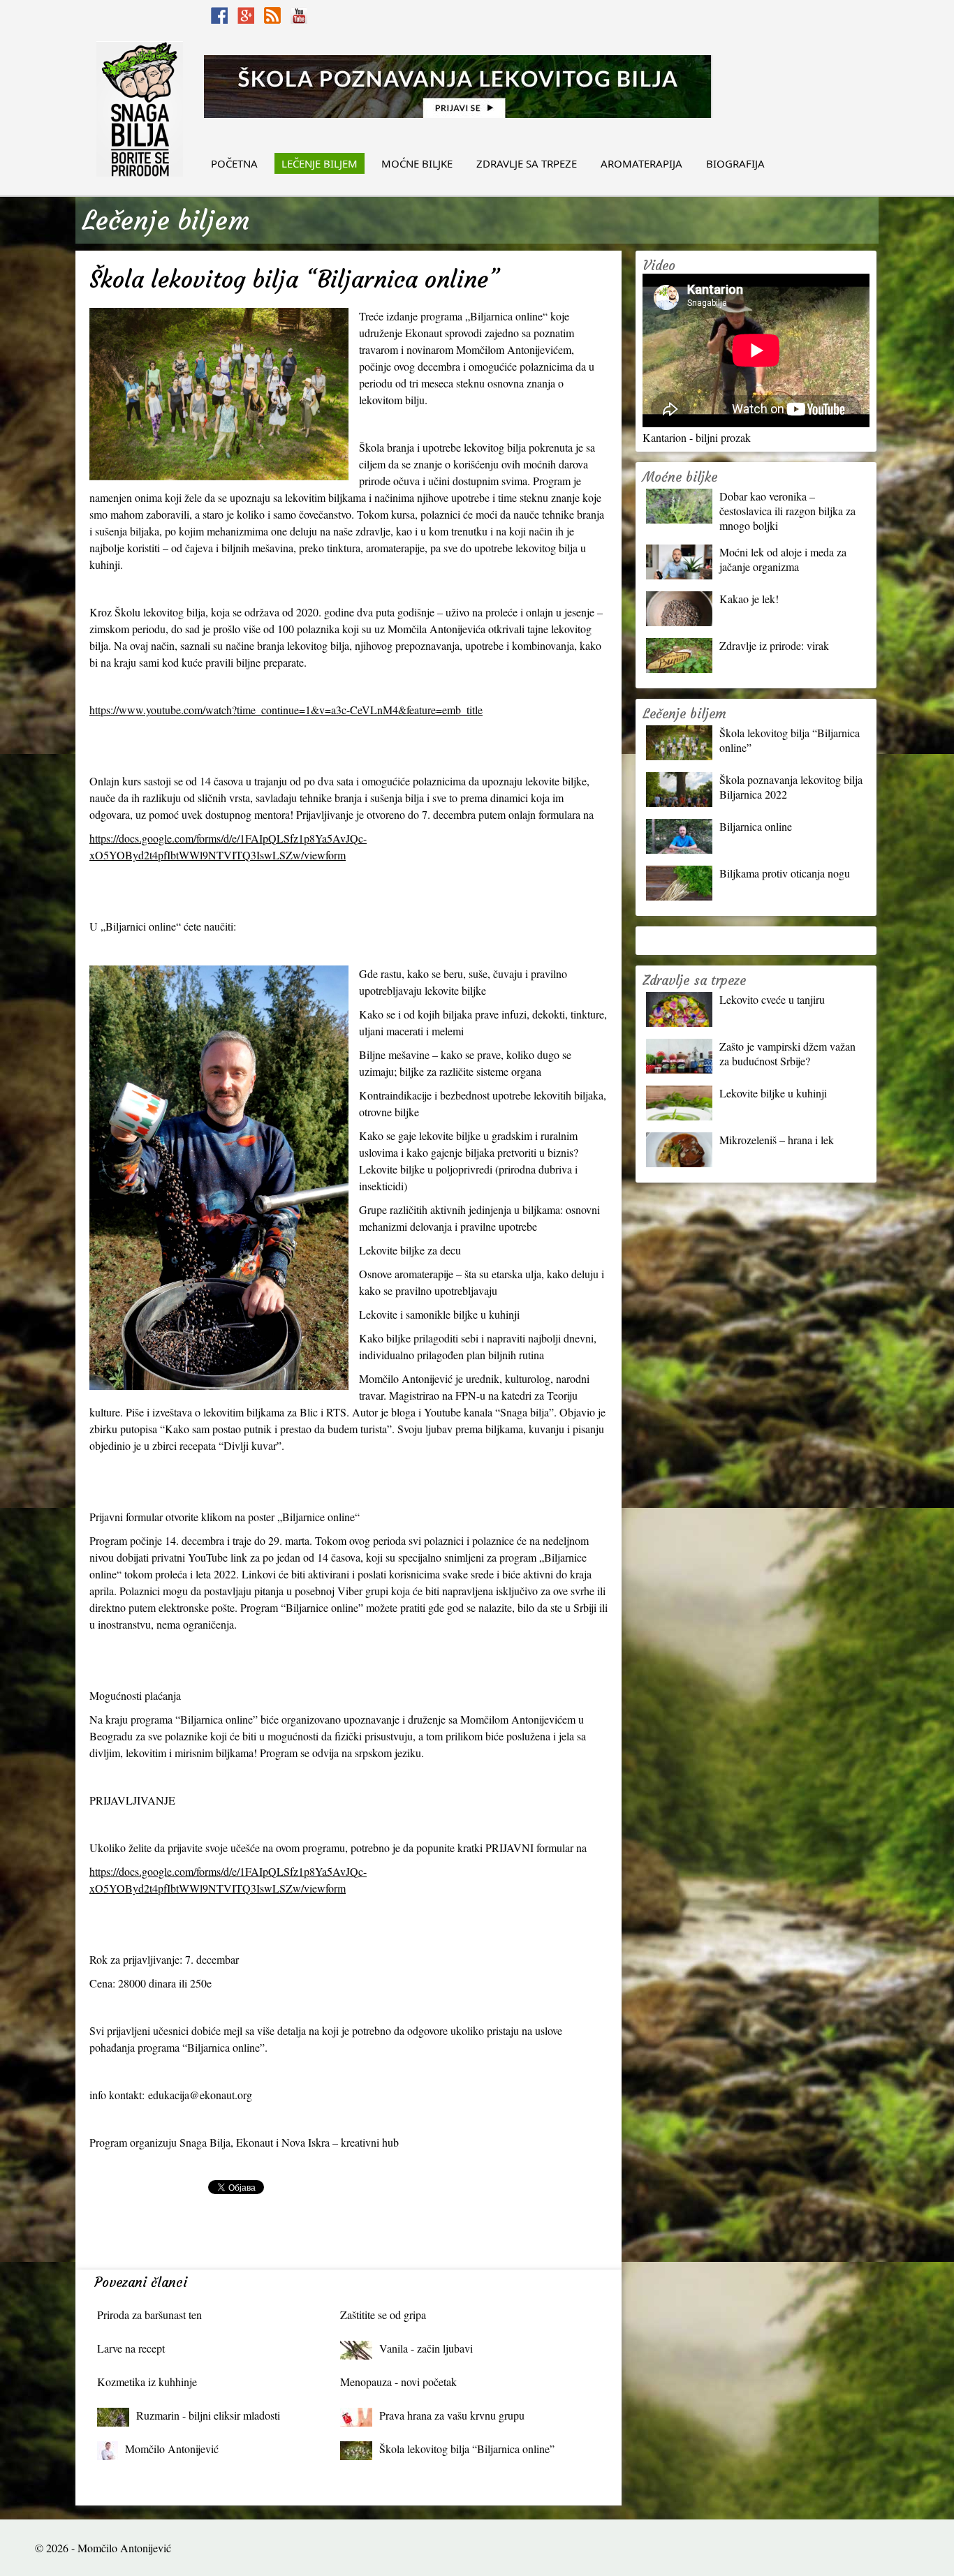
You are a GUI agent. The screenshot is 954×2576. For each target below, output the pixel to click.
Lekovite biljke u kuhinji (773, 1093)
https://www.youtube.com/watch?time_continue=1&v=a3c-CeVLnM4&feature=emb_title (286, 710)
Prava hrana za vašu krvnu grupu (452, 2415)
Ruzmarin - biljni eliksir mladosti (208, 2415)
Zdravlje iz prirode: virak (774, 645)
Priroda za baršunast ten (149, 2315)
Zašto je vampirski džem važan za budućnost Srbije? (787, 1053)
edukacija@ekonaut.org (200, 2095)
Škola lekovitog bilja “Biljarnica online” (467, 2449)
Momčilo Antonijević (172, 2449)
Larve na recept (131, 2348)
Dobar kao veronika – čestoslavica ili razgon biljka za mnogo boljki (787, 511)
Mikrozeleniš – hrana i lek (777, 1140)
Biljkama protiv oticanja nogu (785, 873)
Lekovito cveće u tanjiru (772, 999)
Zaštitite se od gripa (383, 2315)
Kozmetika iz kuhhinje (147, 2382)
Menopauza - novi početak (398, 2382)
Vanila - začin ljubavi (426, 2348)
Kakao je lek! (749, 599)
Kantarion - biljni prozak (697, 437)
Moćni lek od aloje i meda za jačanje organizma (783, 559)
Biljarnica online (756, 826)
